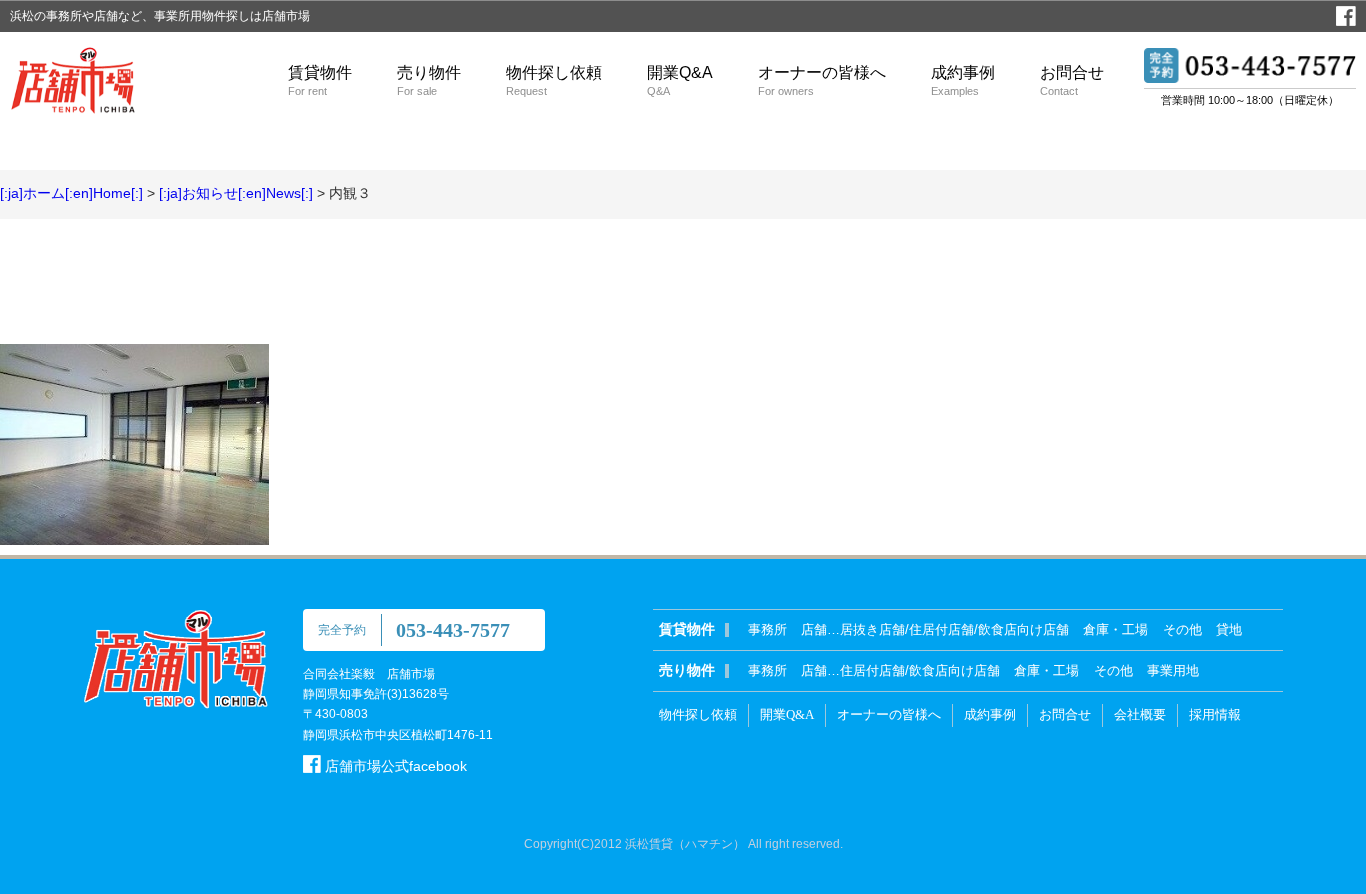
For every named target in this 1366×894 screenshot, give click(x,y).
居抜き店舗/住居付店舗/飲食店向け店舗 (954, 629)
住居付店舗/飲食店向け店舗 (920, 670)
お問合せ (1072, 80)
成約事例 (963, 80)
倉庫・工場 (1115, 629)
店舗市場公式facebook (394, 766)
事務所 (767, 629)
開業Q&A (680, 80)
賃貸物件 (320, 80)
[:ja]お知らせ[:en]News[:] (236, 193)
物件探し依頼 (554, 80)
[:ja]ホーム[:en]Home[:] (71, 193)
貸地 (1229, 629)
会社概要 (1140, 714)
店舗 (814, 629)
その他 (1182, 629)
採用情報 (1215, 714)
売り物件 (429, 80)
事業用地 (1173, 670)
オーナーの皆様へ (822, 80)
